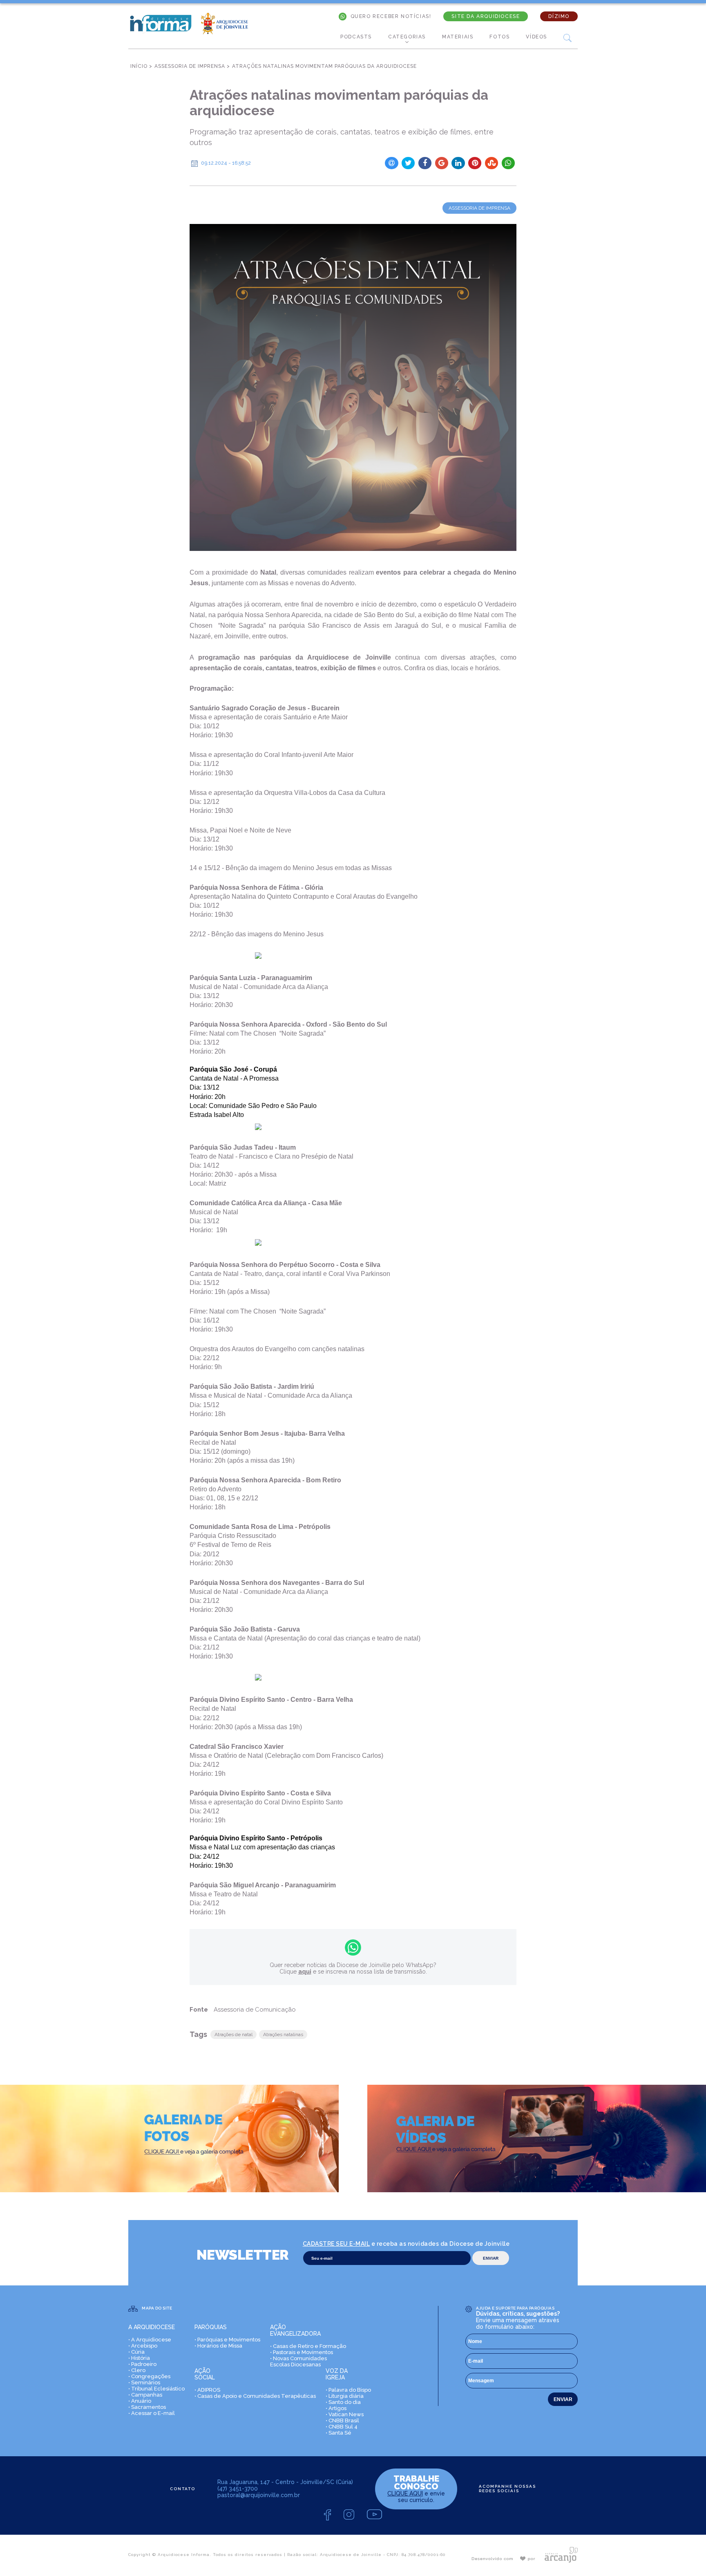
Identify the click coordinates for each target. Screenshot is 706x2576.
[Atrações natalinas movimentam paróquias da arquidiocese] (353, 387)
